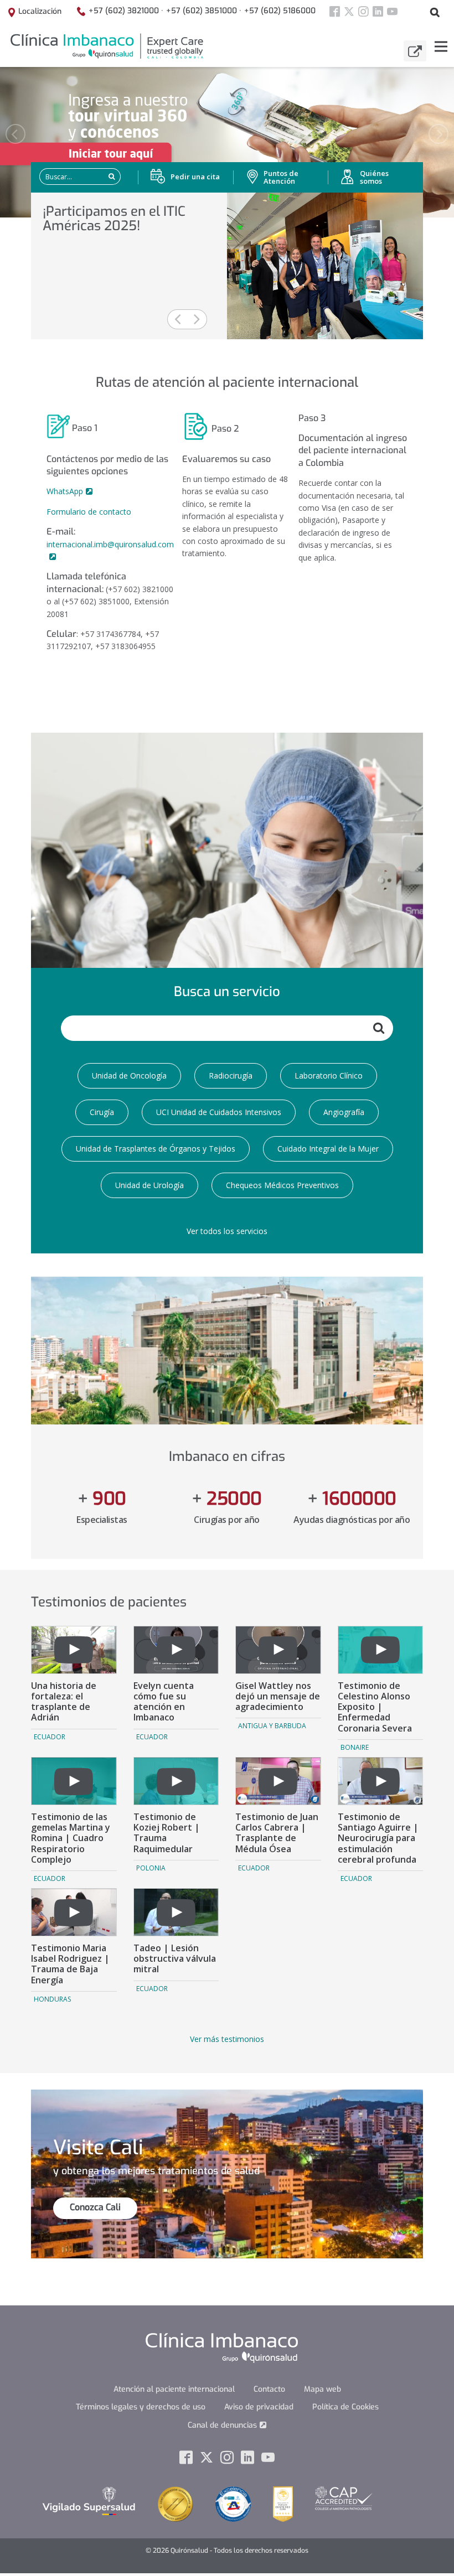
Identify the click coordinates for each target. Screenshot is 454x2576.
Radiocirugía (231, 1076)
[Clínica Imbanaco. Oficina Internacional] (107, 46)
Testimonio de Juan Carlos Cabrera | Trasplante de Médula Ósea (277, 1833)
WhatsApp (65, 491)
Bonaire (355, 1747)
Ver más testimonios (227, 2039)
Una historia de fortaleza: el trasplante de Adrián (64, 1702)
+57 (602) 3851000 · (204, 11)
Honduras (52, 1999)
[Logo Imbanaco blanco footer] (222, 2347)
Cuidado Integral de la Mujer (328, 1149)
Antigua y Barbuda (272, 1726)
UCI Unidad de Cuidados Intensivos (219, 1112)
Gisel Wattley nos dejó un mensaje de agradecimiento (278, 1696)
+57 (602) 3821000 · (126, 11)
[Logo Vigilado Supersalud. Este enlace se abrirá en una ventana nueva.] (89, 2500)
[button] (16, 134)
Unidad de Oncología (129, 1076)
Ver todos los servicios (227, 1231)
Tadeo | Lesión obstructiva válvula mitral (175, 1958)
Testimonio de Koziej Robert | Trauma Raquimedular (167, 1833)
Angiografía (344, 1112)
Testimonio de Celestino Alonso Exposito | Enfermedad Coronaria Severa (375, 1707)
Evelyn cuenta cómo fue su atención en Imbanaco (164, 1702)
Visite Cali (98, 2148)
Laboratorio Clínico (329, 1076)
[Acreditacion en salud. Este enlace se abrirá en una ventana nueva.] (233, 2504)
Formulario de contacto (89, 512)
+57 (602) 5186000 (280, 11)
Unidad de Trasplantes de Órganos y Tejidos (156, 1149)
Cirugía (102, 1112)
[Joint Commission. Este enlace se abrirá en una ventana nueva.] (176, 2504)
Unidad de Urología (149, 1185)
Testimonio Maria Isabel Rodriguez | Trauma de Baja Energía (70, 1964)
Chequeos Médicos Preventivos (282, 1185)
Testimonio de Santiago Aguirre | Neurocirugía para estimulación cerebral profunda (378, 1838)
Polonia (151, 1868)
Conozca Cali (95, 2207)
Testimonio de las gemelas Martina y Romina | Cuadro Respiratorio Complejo (71, 1838)
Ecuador (50, 1737)
